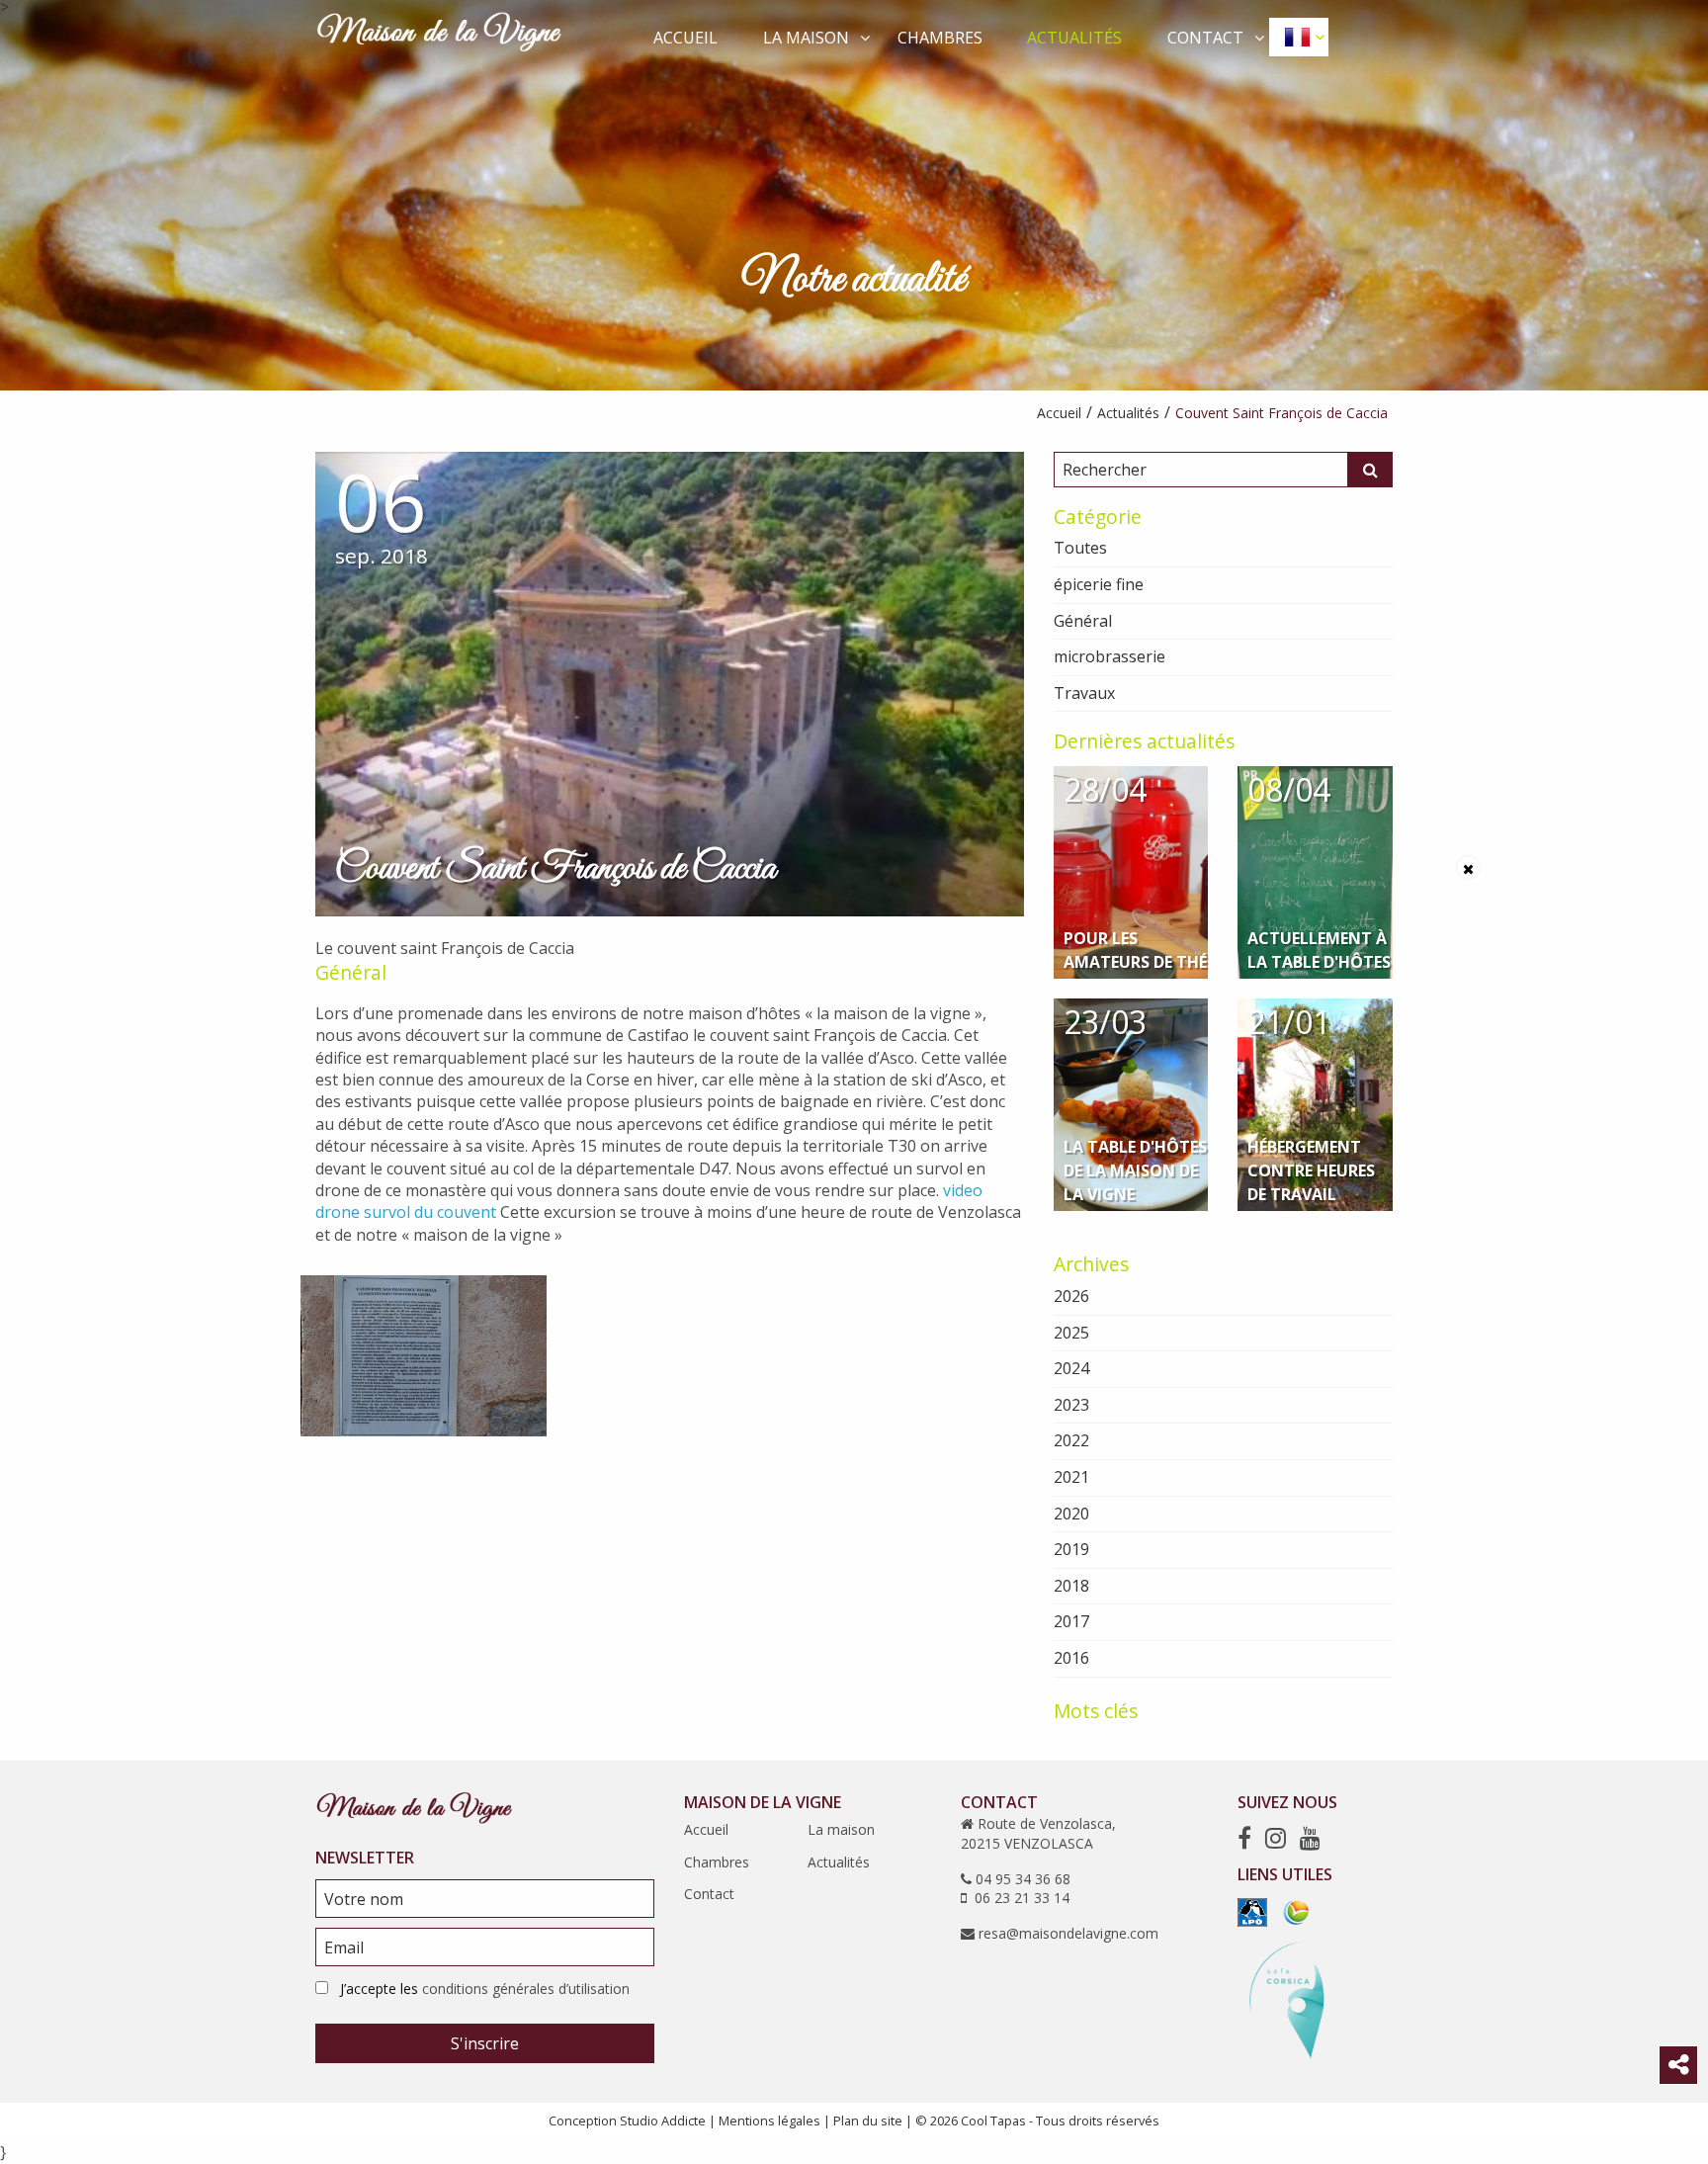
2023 (1071, 1405)
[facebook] (1244, 1837)
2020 (1071, 1514)
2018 (1071, 1586)
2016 (1071, 1658)
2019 (1071, 1549)
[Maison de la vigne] (439, 36)
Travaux (1084, 693)
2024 (1071, 1368)
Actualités (1074, 38)
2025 (1071, 1333)
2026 (1071, 1296)
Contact (1205, 38)
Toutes (1080, 548)
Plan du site (868, 2121)
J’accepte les (485, 1989)
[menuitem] (686, 37)
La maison (806, 38)
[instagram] (1276, 1837)
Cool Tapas (993, 2121)
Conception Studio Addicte (627, 2121)
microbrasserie (1110, 656)
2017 (1071, 1621)
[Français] (1299, 37)
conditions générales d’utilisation (526, 1989)
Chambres (940, 38)
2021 (1071, 1477)
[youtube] (1310, 1837)
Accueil (685, 38)
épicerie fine (1099, 584)
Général (351, 972)
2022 (1071, 1440)
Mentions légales (769, 2121)
